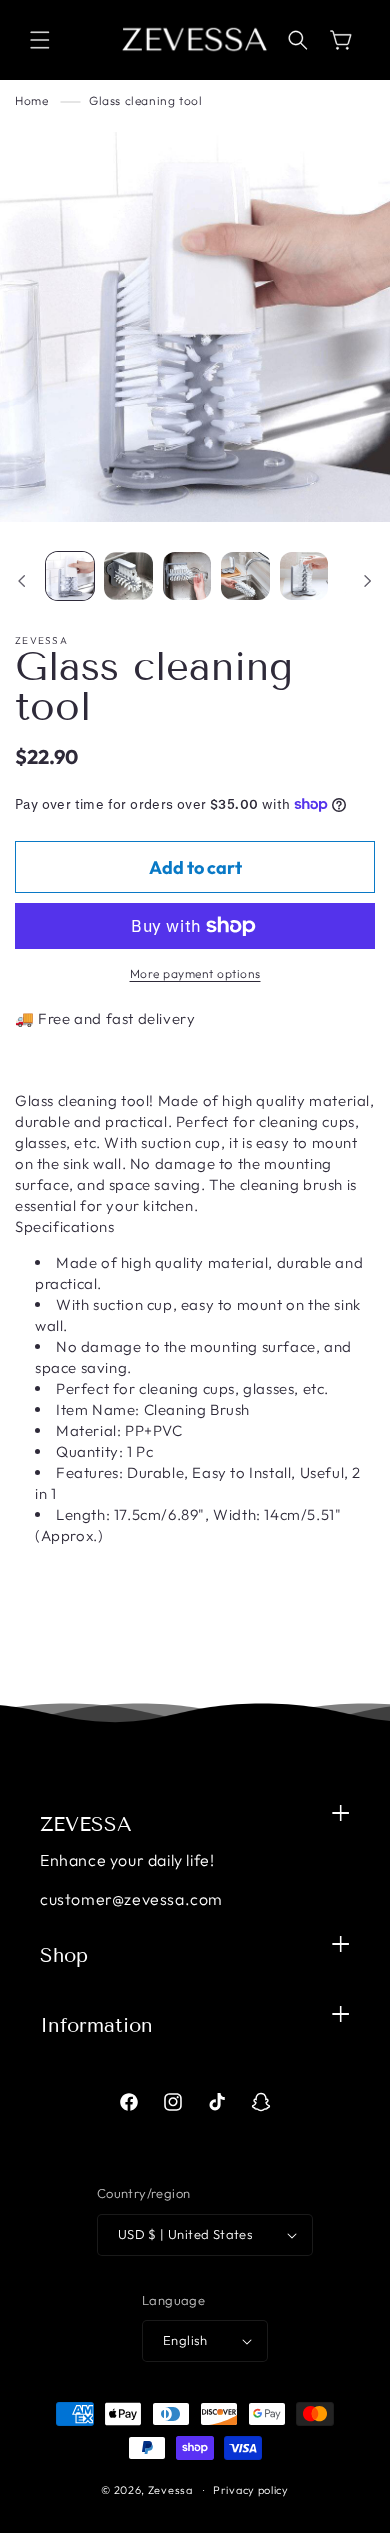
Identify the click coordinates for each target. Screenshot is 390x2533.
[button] (40, 40)
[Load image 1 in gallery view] (70, 576)
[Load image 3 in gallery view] (187, 576)
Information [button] (96, 2025)
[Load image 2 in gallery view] (128, 576)
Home (31, 100)
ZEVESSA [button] (86, 1824)
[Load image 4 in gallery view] (245, 576)
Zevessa (170, 2490)
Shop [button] (64, 1955)
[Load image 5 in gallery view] (304, 576)
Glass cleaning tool (145, 100)
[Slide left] (22, 581)
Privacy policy (251, 2490)
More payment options (195, 973)
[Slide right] (368, 581)
